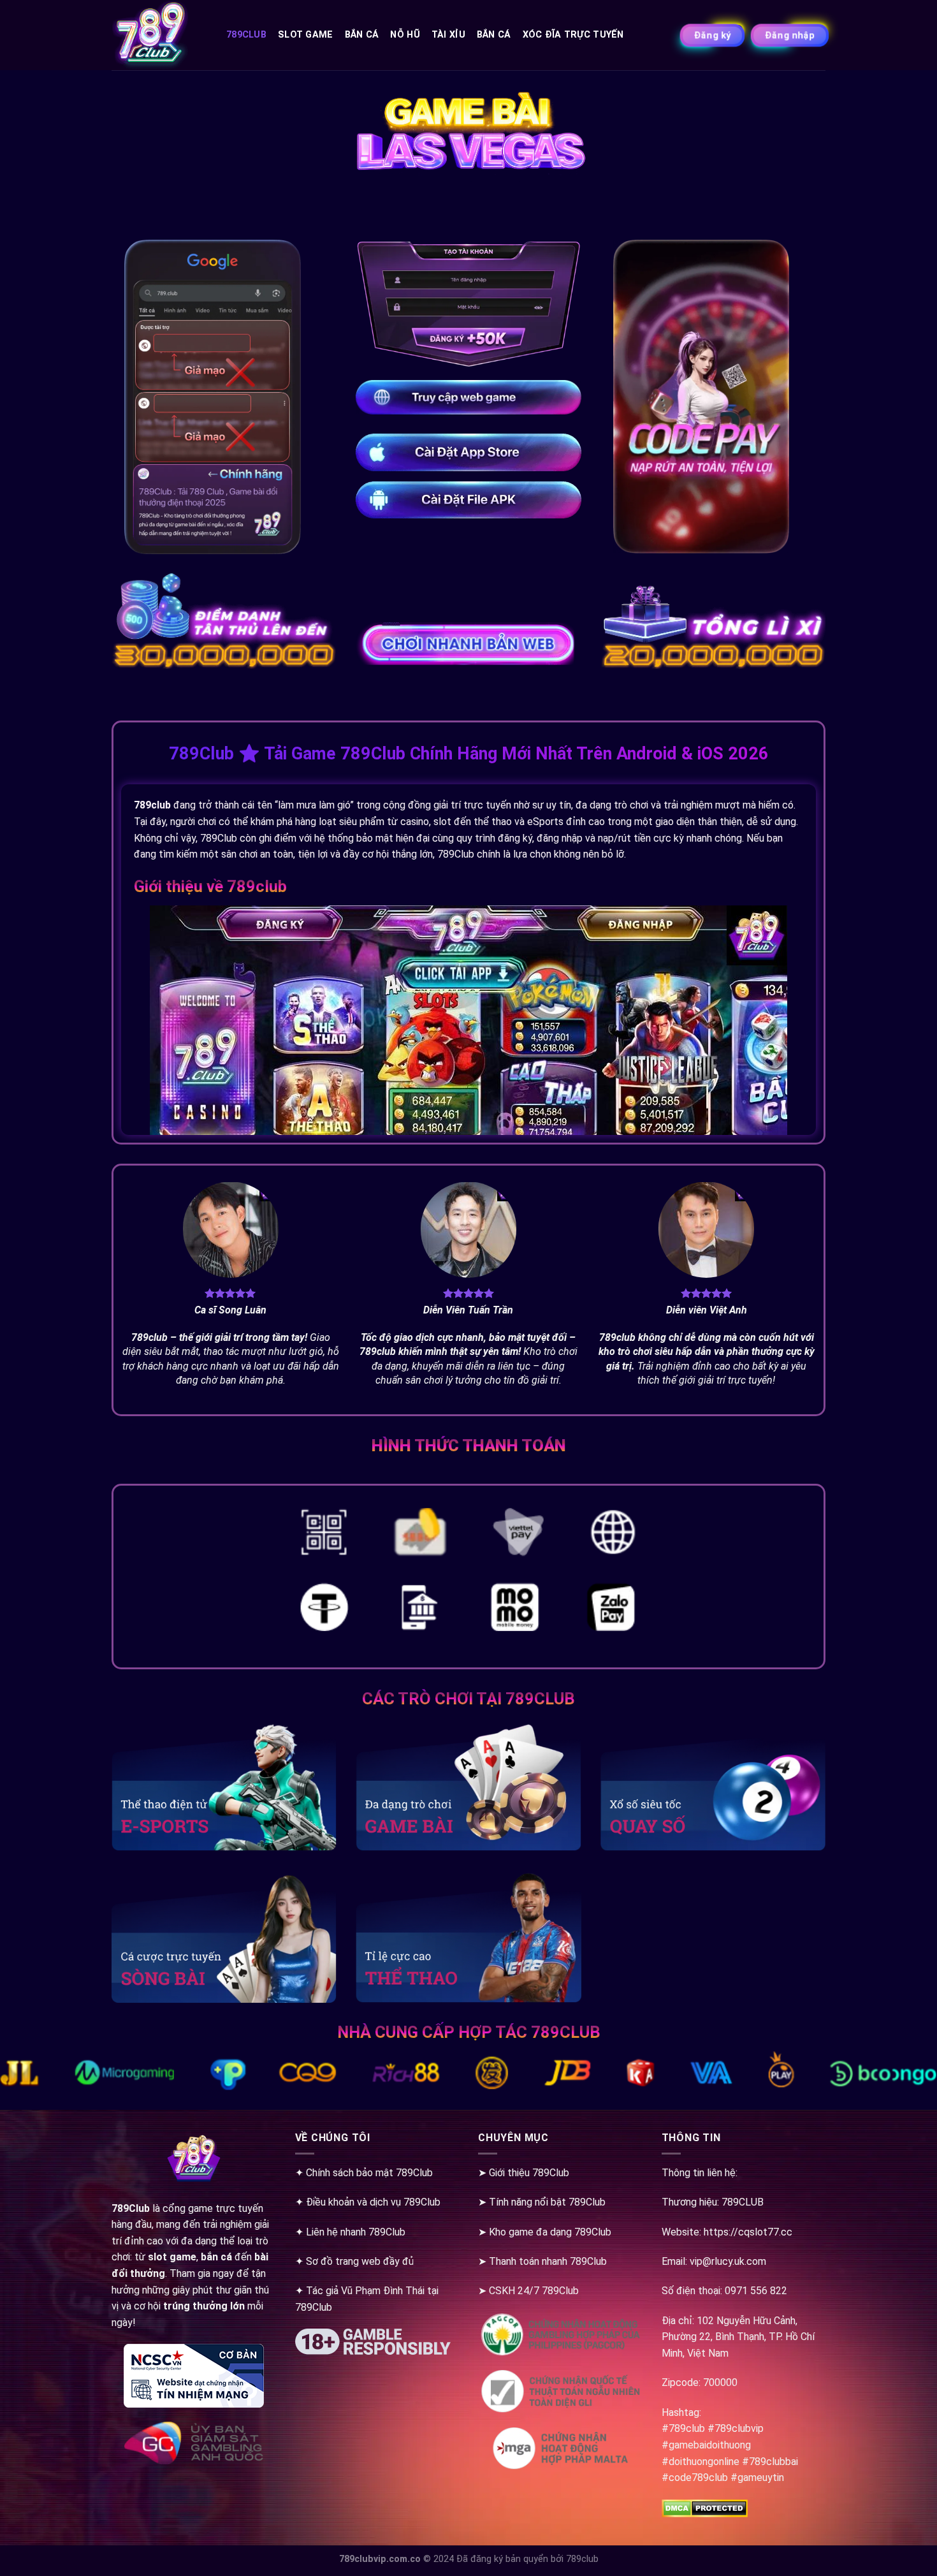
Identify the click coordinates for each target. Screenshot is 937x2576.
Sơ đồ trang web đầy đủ (360, 2261)
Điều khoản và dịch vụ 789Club (373, 2202)
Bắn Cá (362, 35)
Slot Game (306, 35)
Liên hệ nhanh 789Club (356, 2232)
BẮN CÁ (494, 35)
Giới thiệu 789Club (529, 2173)
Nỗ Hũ (405, 35)
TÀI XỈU (448, 35)
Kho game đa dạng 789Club (550, 2232)
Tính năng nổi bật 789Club (547, 2202)
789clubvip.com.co (380, 2559)
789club (246, 35)
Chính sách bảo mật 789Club (369, 2173)
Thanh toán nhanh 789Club (548, 2261)
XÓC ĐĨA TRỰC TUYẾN (573, 35)
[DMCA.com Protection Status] (705, 2507)
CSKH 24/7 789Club (534, 2291)
